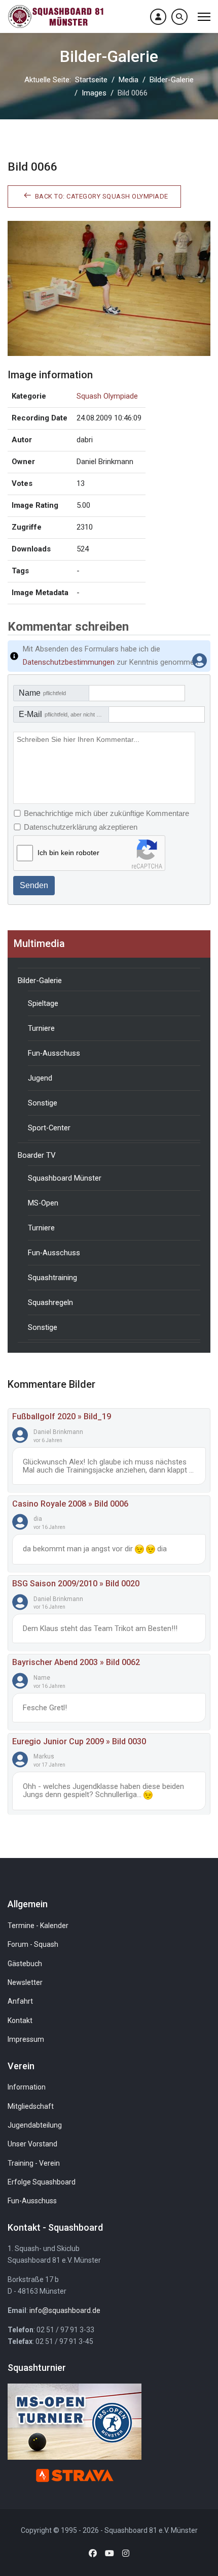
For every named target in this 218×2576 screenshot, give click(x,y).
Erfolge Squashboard (42, 2182)
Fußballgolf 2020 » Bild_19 (62, 1416)
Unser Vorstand (32, 2144)
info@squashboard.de (65, 2310)
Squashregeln (50, 1302)
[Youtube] (110, 2553)
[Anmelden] (158, 17)
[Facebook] (93, 2553)
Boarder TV (37, 1155)
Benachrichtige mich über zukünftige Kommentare (106, 813)
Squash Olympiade (107, 396)
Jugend (40, 1078)
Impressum (26, 2039)
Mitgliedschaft (31, 2106)
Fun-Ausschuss (54, 1053)
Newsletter (25, 1982)
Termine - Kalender (38, 1926)
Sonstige (43, 1103)
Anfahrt (20, 2001)
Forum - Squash (33, 1944)
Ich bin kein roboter (68, 853)
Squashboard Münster (65, 1178)
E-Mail (64, 714)
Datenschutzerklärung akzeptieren (81, 827)
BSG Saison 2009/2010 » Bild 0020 (76, 1584)
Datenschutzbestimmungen (69, 662)
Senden (34, 885)
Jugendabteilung (35, 2125)
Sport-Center (49, 1128)
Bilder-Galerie (40, 981)
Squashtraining (52, 1278)
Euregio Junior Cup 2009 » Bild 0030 (79, 1741)
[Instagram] (126, 2553)
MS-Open (43, 1203)
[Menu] (204, 17)
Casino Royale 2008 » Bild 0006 (70, 1504)
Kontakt (20, 2020)
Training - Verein (34, 2163)
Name (42, 693)
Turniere (41, 1028)
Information (27, 2087)
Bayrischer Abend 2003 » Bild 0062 (76, 1662)
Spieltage (43, 1003)
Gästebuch (25, 1964)
